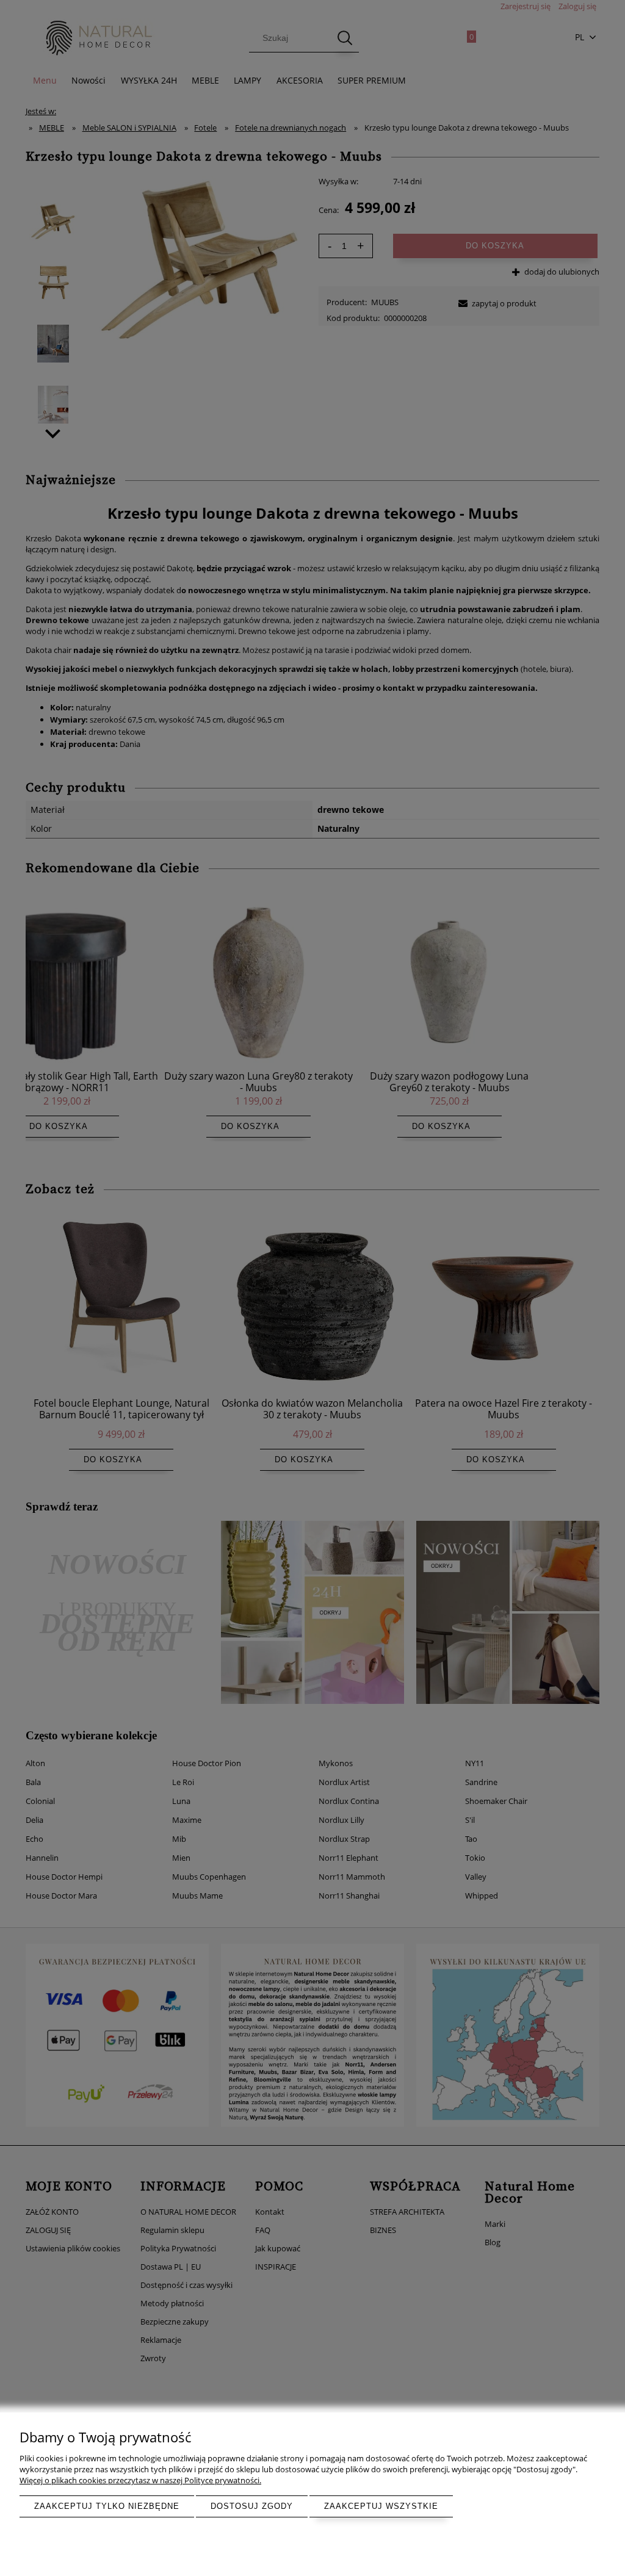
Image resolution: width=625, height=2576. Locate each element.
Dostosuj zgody (252, 2506)
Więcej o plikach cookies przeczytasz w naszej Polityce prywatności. (140, 2480)
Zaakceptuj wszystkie (381, 2506)
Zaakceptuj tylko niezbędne (107, 2506)
